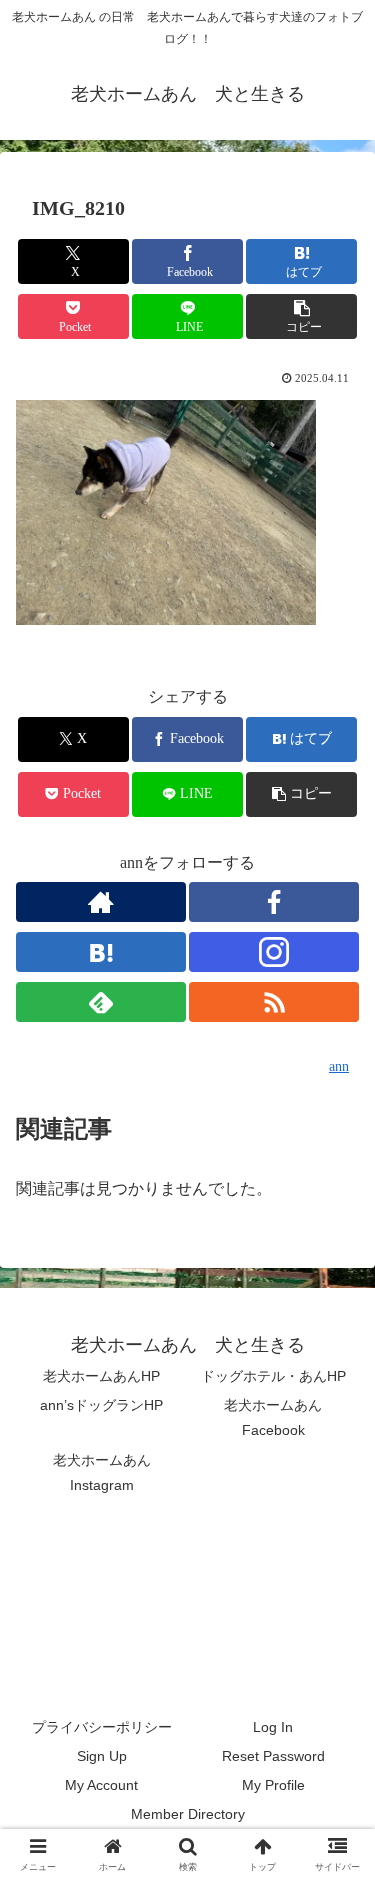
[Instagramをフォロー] (274, 952)
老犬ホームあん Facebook (280, 1417)
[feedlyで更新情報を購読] (101, 1002)
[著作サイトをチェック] (101, 902)
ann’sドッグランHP (101, 1405)
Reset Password (273, 1756)
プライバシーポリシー (102, 1727)
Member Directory (188, 1814)
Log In (273, 1727)
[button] (301, 316)
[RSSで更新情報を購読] (274, 1002)
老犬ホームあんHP (101, 1376)
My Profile (273, 1785)
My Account (101, 1785)
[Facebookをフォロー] (274, 902)
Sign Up (102, 1756)
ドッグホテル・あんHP (273, 1376)
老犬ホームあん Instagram (109, 1472)
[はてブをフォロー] (101, 952)
